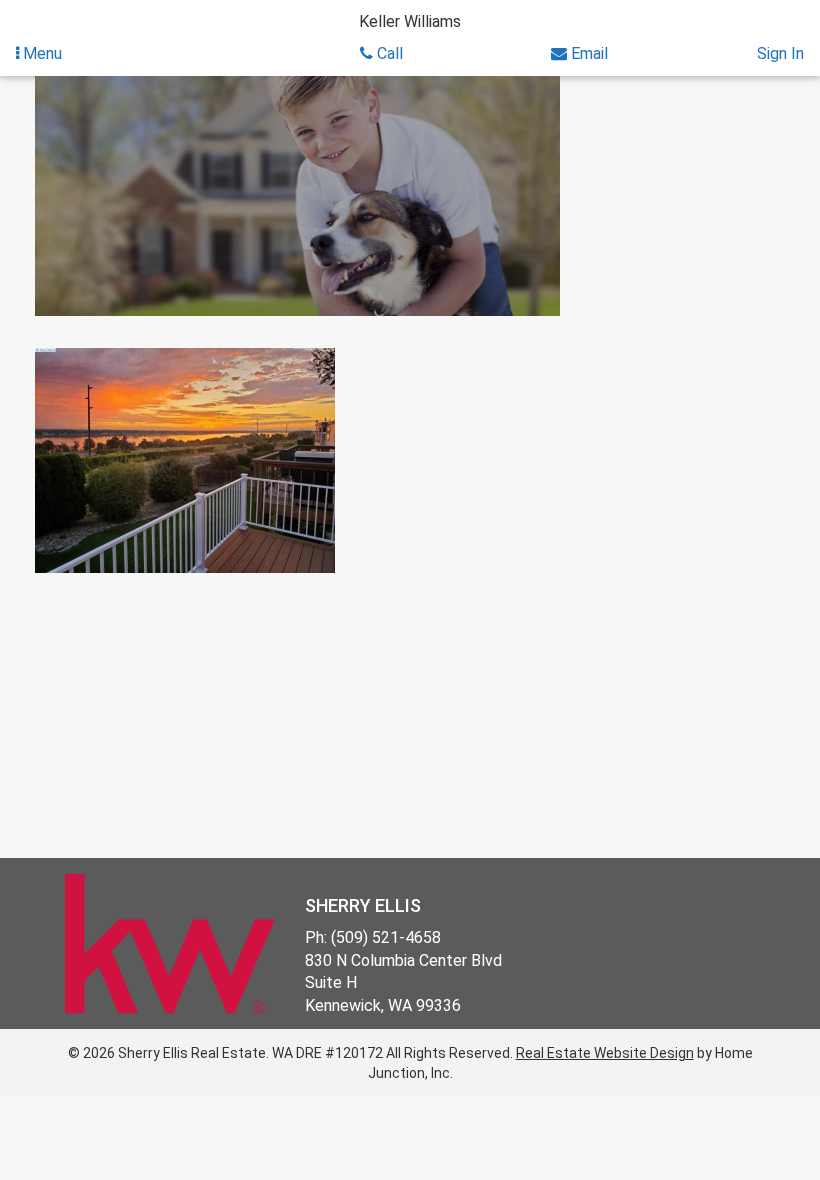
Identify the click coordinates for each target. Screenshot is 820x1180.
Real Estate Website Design (605, 1053)
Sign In (780, 53)
